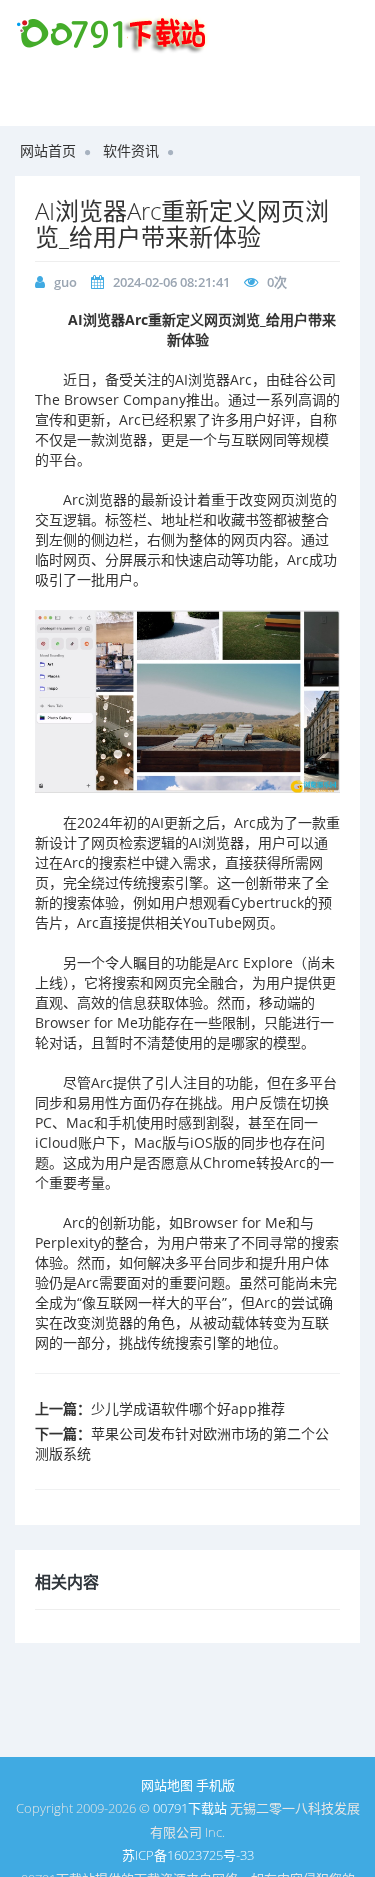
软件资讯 (131, 150)
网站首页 (48, 150)
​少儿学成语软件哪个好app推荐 (188, 1408)
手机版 (215, 1785)
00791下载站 (190, 1808)
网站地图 (167, 1785)
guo (65, 282)
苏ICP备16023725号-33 (188, 1855)
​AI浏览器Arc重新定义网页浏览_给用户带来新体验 (182, 223)
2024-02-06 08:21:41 (171, 282)
